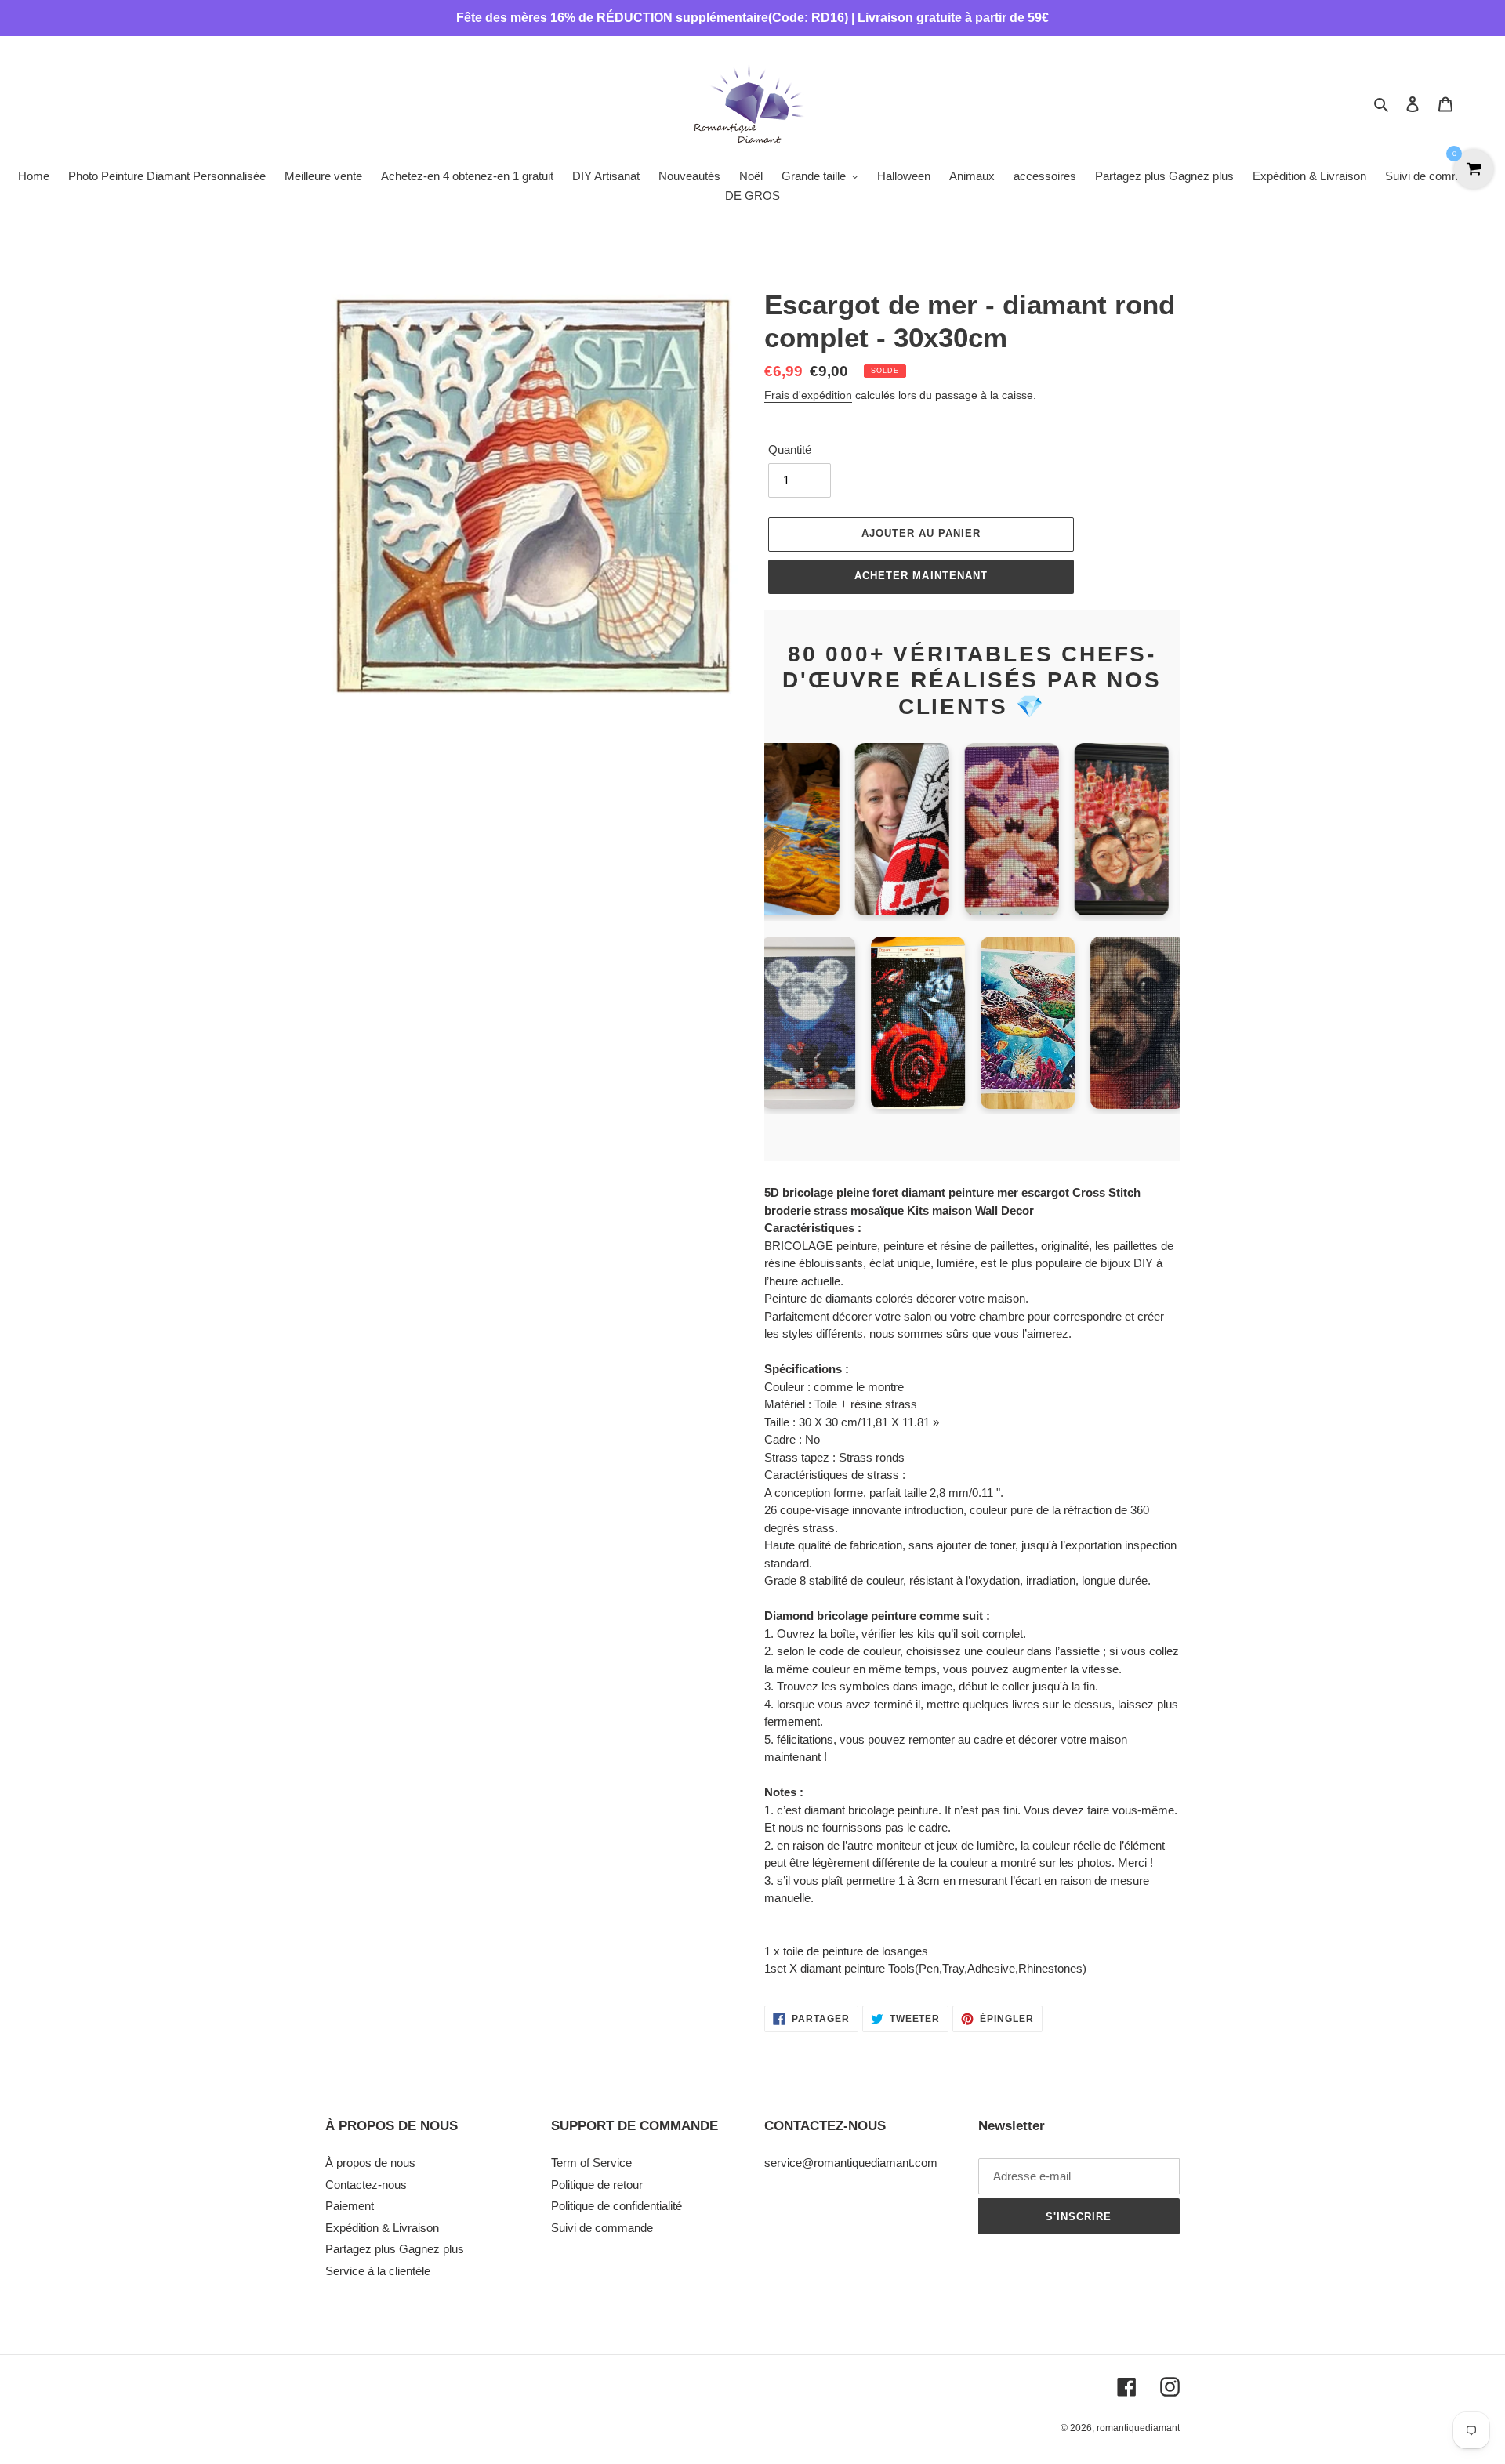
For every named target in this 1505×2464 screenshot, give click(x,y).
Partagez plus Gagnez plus (395, 2249)
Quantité (790, 449)
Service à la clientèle (378, 2271)
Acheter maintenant (921, 576)
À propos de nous (370, 2163)
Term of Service (591, 2163)
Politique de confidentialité (617, 2206)
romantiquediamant (1138, 2428)
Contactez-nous (366, 2185)
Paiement (350, 2206)
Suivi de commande (602, 2228)
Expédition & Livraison (382, 2228)
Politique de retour (597, 2185)
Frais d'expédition (808, 395)
